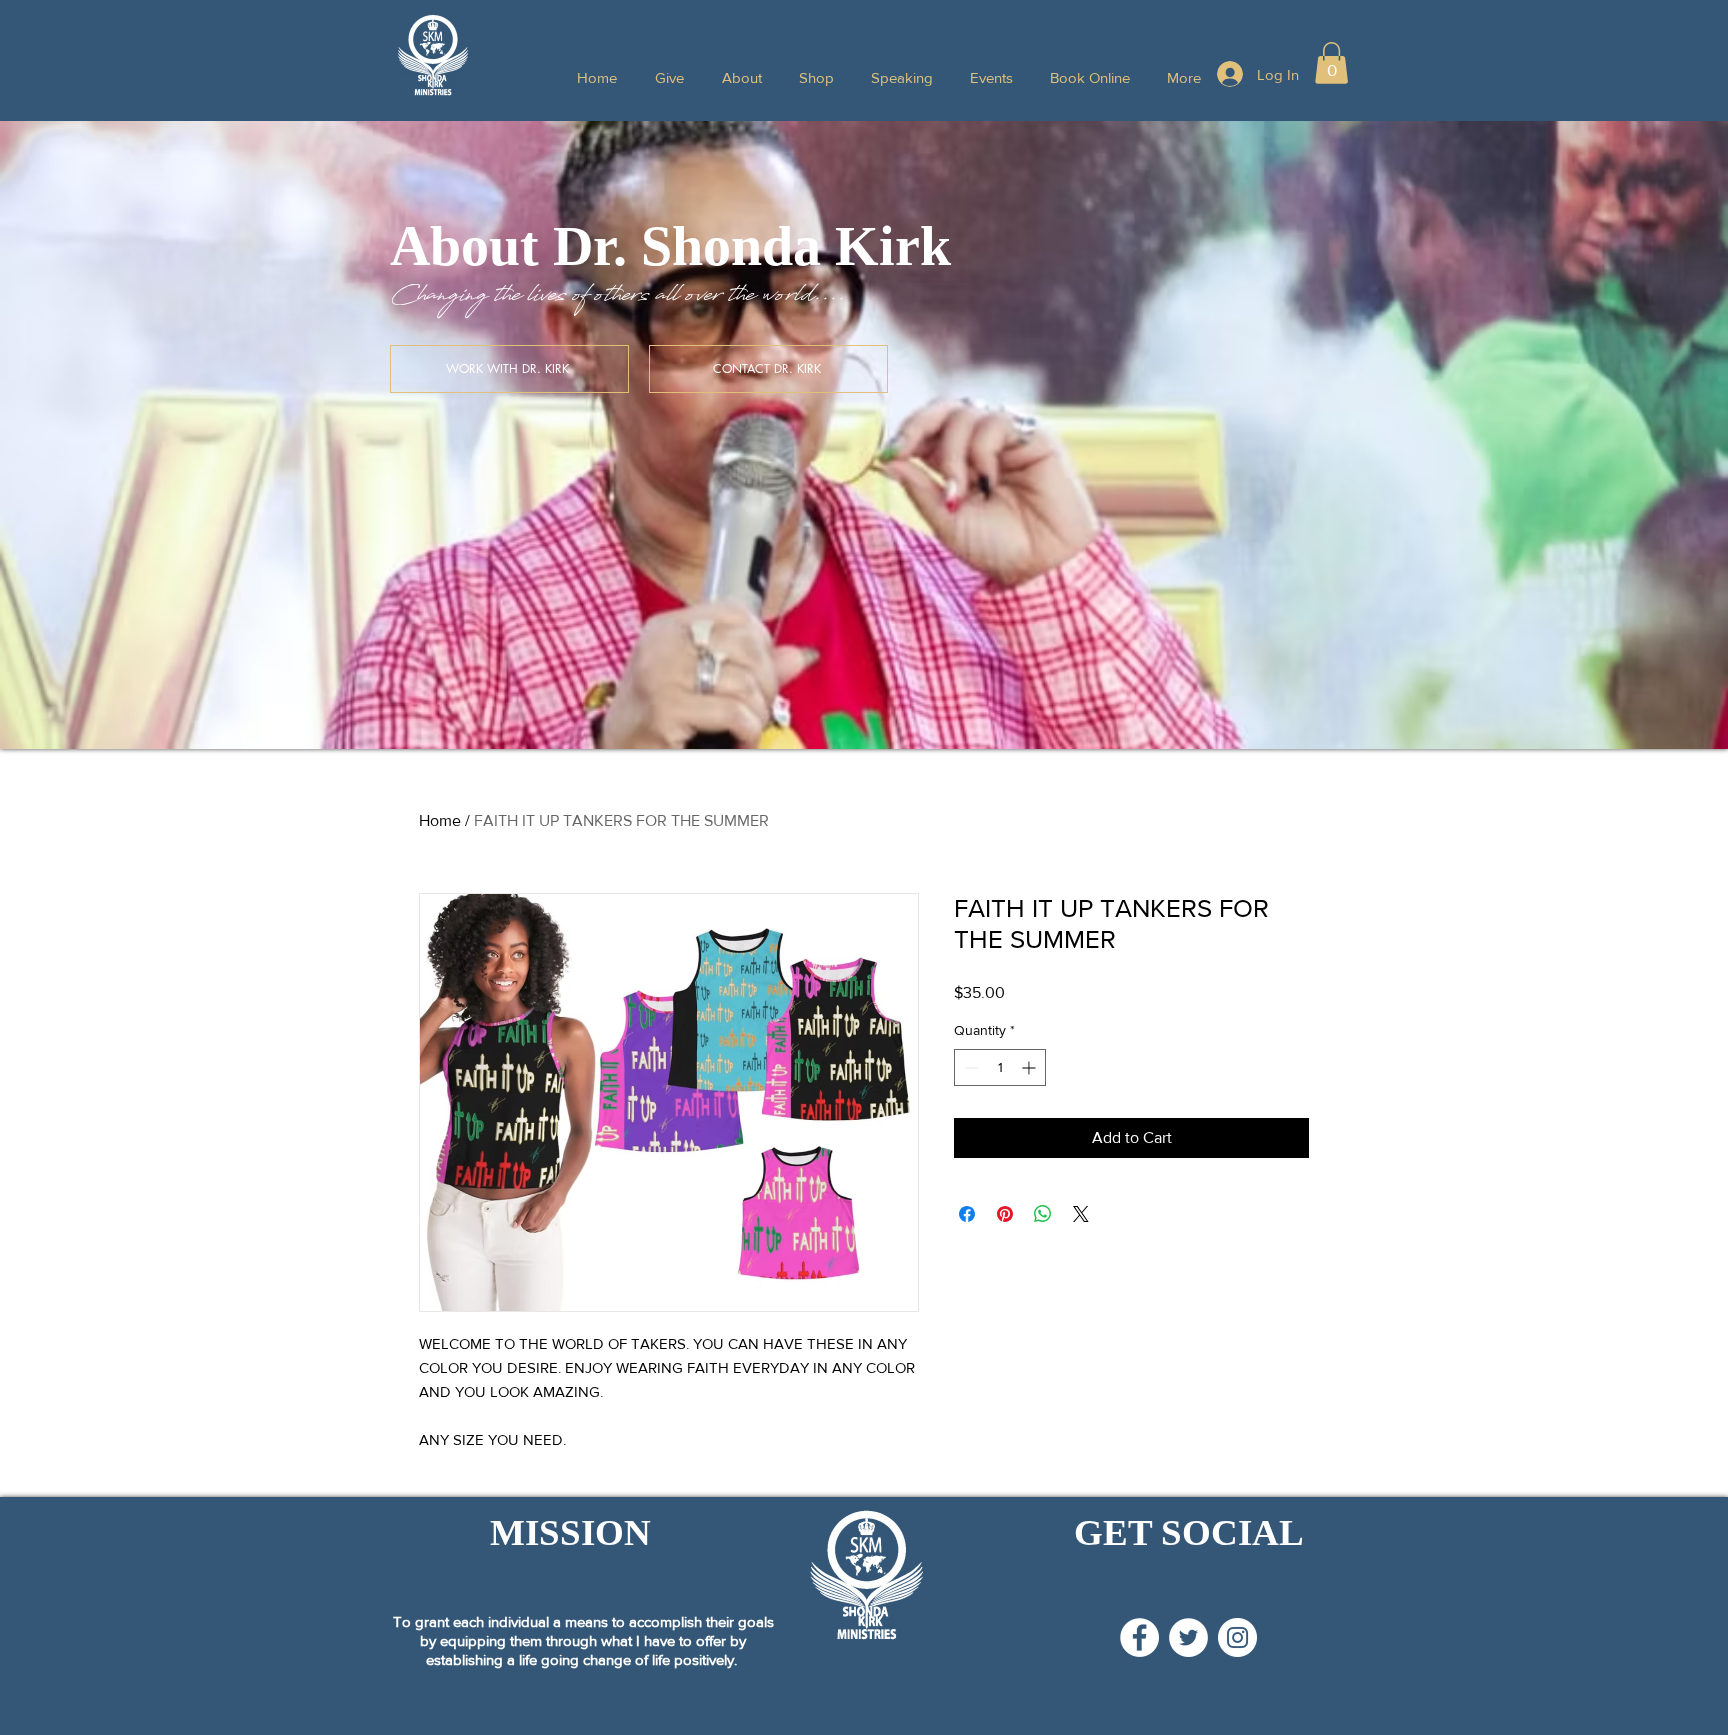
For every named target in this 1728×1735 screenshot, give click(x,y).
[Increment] (1030, 1067)
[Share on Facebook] (967, 1214)
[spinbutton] (1000, 1067)
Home (440, 820)
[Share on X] (1081, 1214)
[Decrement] (969, 1067)
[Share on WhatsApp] (1043, 1214)
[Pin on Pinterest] (1005, 1214)
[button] (1331, 63)
